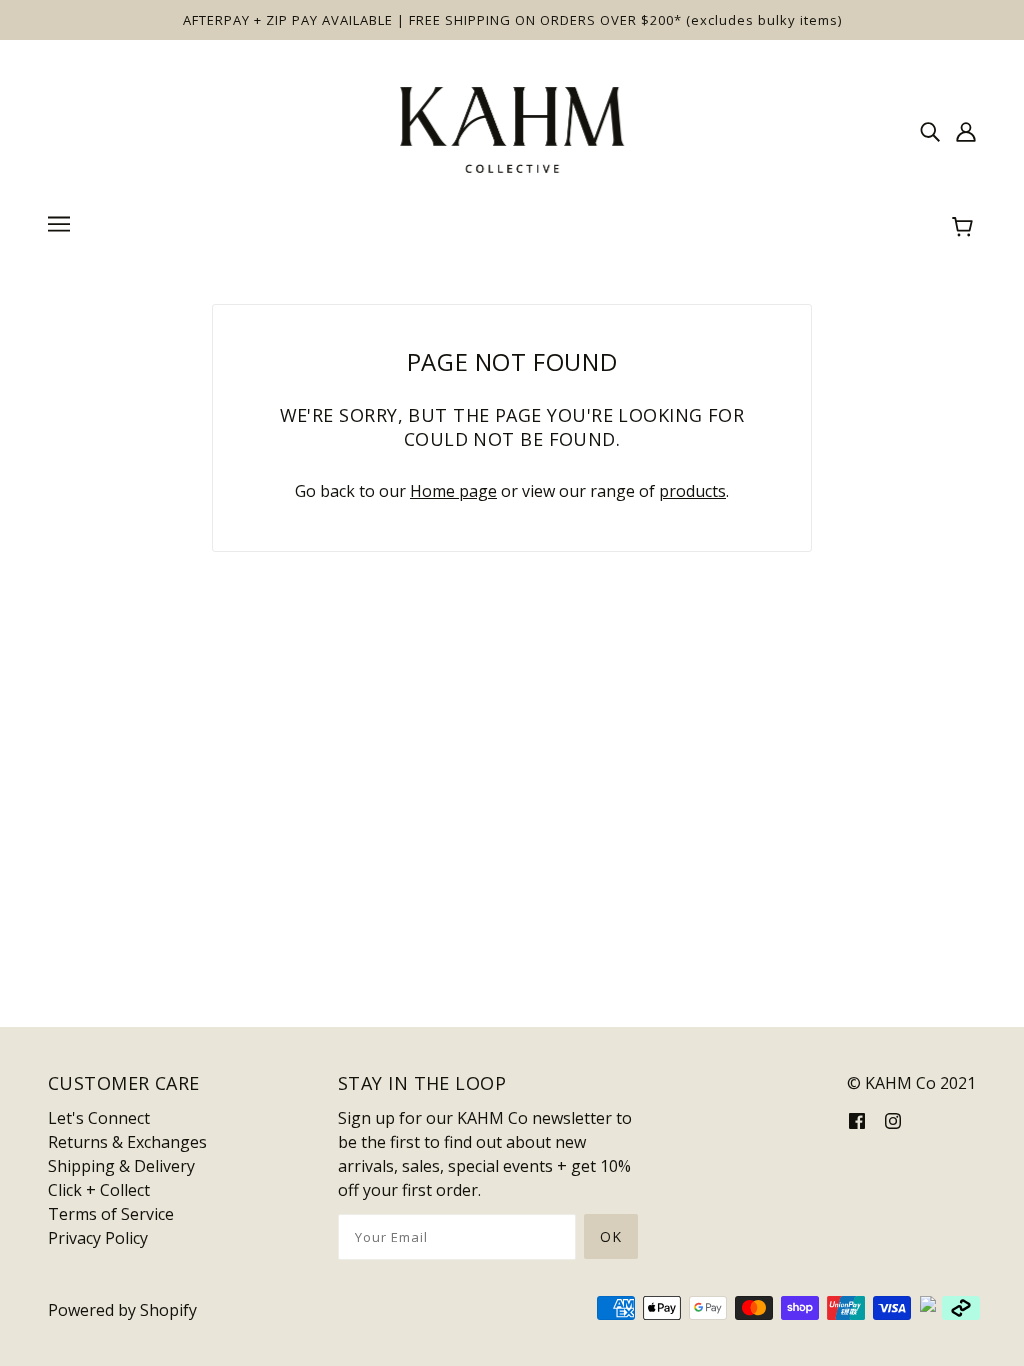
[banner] (512, 128)
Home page (453, 491)
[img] (930, 130)
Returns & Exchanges (127, 1142)
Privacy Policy (98, 1238)
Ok (611, 1236)
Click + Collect (99, 1190)
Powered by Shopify (122, 1310)
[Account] (966, 130)
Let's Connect (99, 1118)
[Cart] (965, 227)
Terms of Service (111, 1214)
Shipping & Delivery (121, 1166)
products (692, 491)
